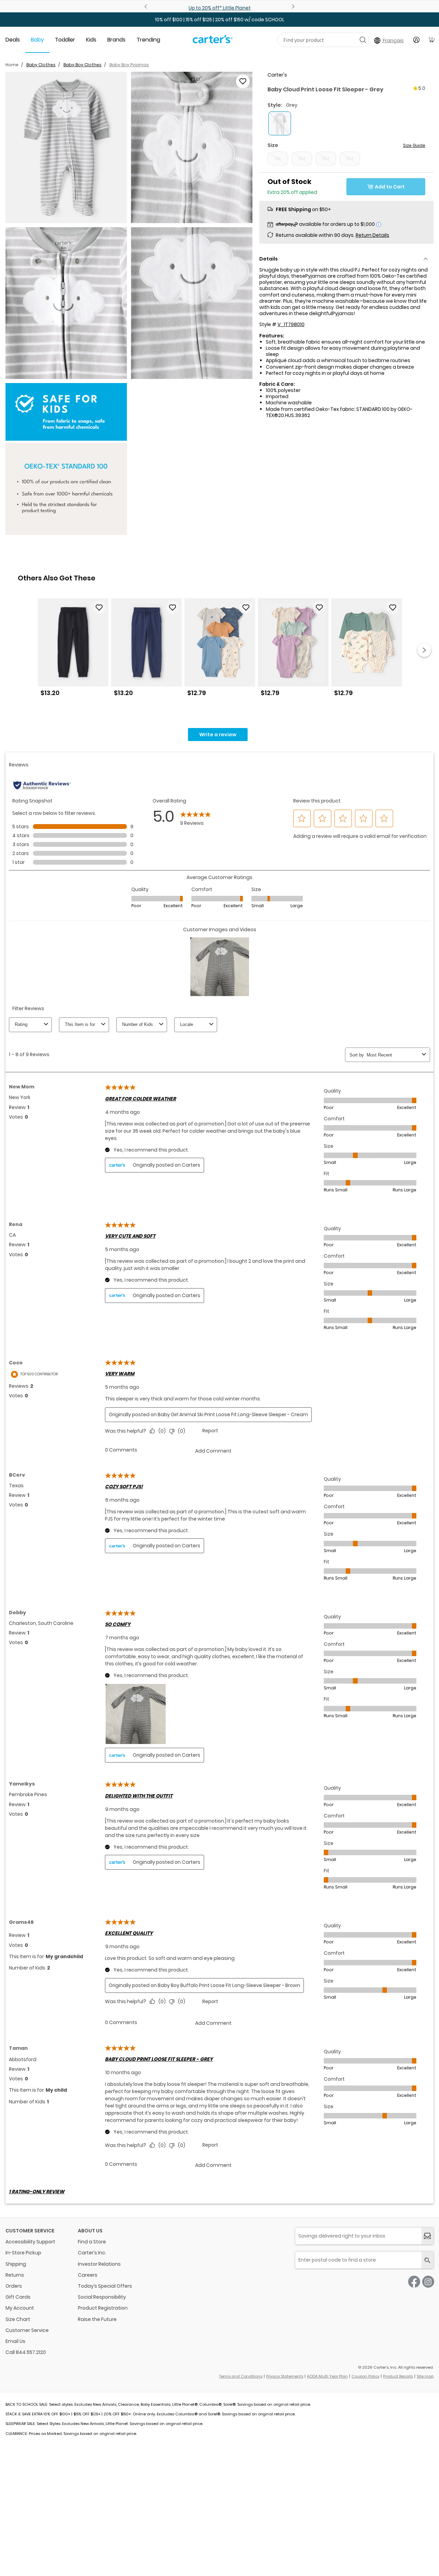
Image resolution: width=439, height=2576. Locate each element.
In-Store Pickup (23, 2253)
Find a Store (92, 2242)
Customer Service (27, 2330)
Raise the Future (97, 2319)
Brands (116, 40)
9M (350, 159)
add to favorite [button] (99, 608)
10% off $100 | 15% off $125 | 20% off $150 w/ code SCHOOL (220, 20)
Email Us (15, 2341)
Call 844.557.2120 (26, 2352)
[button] (66, 148)
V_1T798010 (291, 324)
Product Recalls (398, 2376)
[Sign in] (416, 40)
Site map (425, 2376)
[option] (73, 650)
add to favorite (243, 81)
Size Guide (414, 145)
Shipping (16, 2264)
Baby (37, 40)
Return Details (372, 235)
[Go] (363, 40)
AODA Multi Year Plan (327, 2376)
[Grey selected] (280, 123)
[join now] (428, 2236)
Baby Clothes (41, 65)
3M (302, 159)
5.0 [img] (422, 88)
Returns (15, 2275)
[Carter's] (213, 42)
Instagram (428, 2282)
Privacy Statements (285, 2376)
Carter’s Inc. (92, 2253)
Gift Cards (18, 2297)
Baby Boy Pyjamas (129, 65)
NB (278, 159)
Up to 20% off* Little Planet (220, 8)
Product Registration (103, 2308)
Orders (14, 2286)
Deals (13, 40)
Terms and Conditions (241, 2376)
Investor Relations (99, 2264)
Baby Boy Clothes (82, 65)
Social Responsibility (102, 2297)
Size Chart (18, 2319)
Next (292, 7)
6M (326, 159)
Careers (88, 2275)
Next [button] (424, 650)
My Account (20, 2308)
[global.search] (428, 2260)
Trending (148, 40)
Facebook (414, 2282)
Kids (91, 40)
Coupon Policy (365, 2376)
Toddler (65, 40)
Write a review (218, 735)
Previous (147, 7)
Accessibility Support (30, 2242)
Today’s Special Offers (105, 2286)
